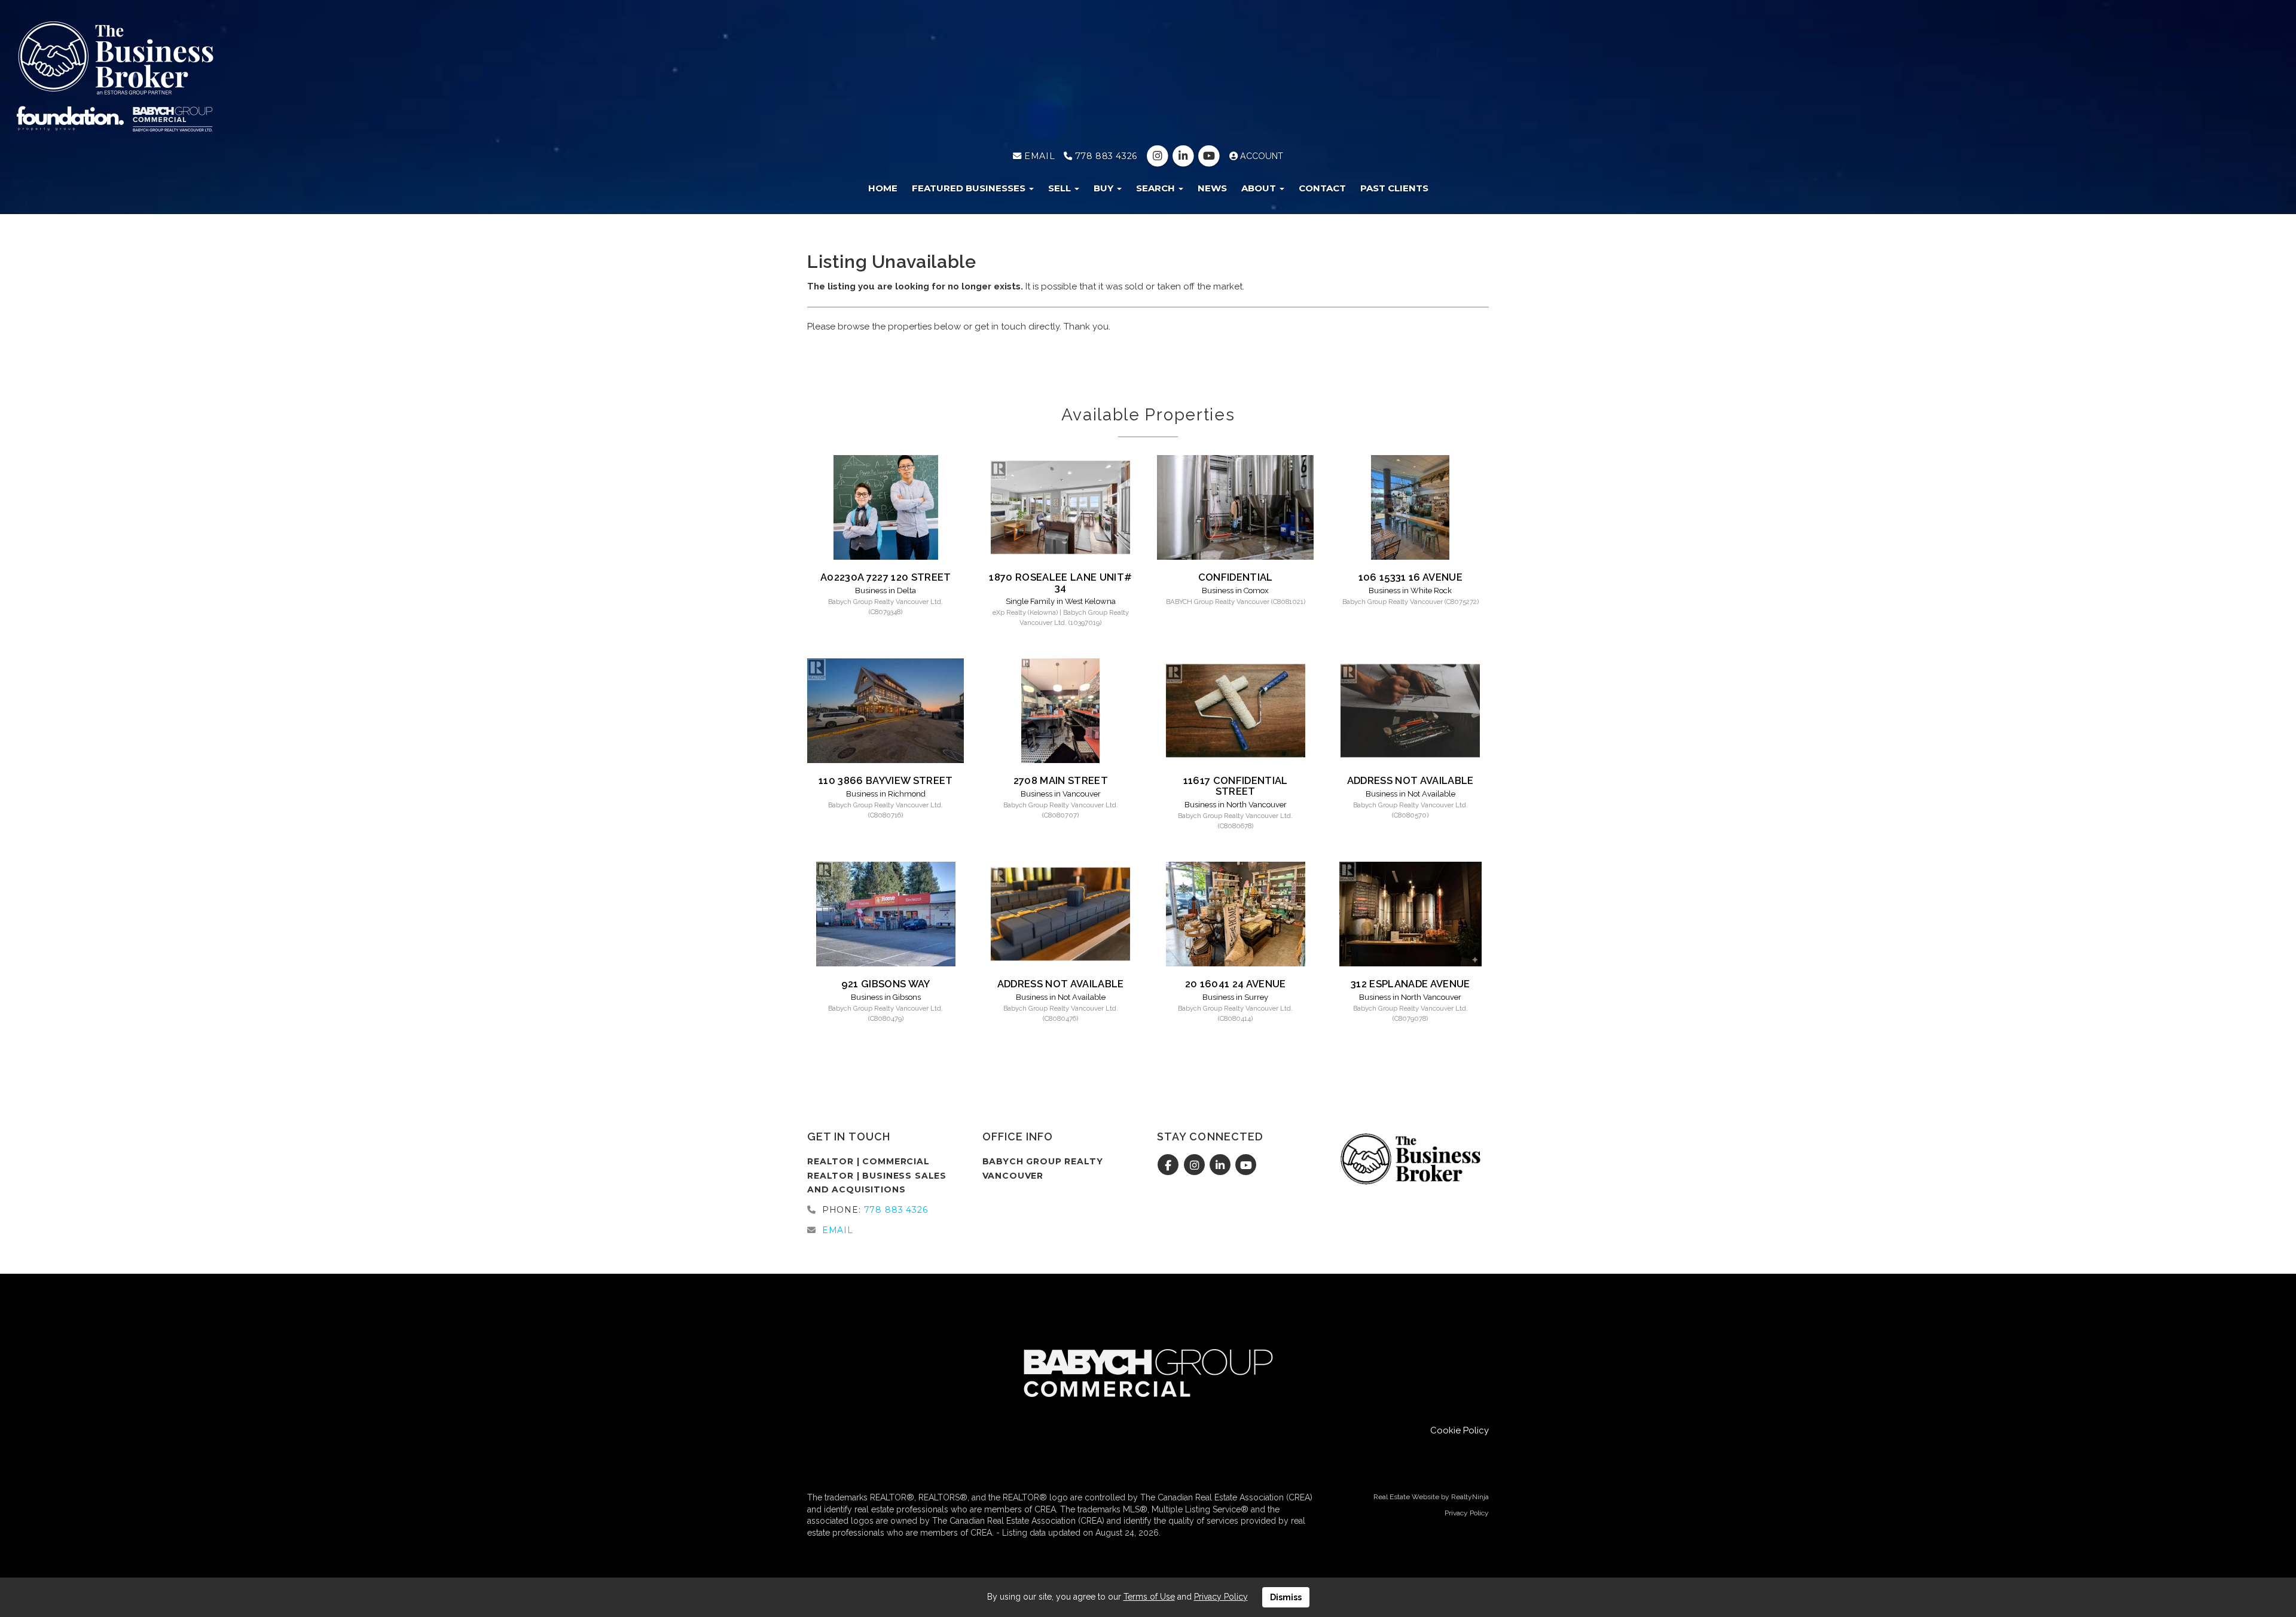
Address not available (1410, 780)
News (1212, 188)
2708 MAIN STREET (1061, 780)
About (1260, 188)
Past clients (1394, 188)
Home (883, 188)
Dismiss (1286, 1597)
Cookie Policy (1460, 1430)
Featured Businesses (970, 188)
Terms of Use (1149, 1597)
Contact (1322, 188)
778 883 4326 (1104, 156)
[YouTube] (1210, 156)
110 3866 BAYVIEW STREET (886, 780)
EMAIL (1038, 156)
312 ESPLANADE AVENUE (1410, 984)
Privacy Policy (1467, 1513)
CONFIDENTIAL (1236, 577)
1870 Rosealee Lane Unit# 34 (1060, 582)
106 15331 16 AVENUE (1410, 577)
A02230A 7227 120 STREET (886, 577)
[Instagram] (1158, 156)
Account (1260, 156)
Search (1157, 188)
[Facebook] (1170, 1166)
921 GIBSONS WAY (886, 984)
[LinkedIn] (1184, 156)
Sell (1061, 188)
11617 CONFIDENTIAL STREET (1236, 786)
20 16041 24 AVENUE (1236, 984)
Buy (1105, 188)
